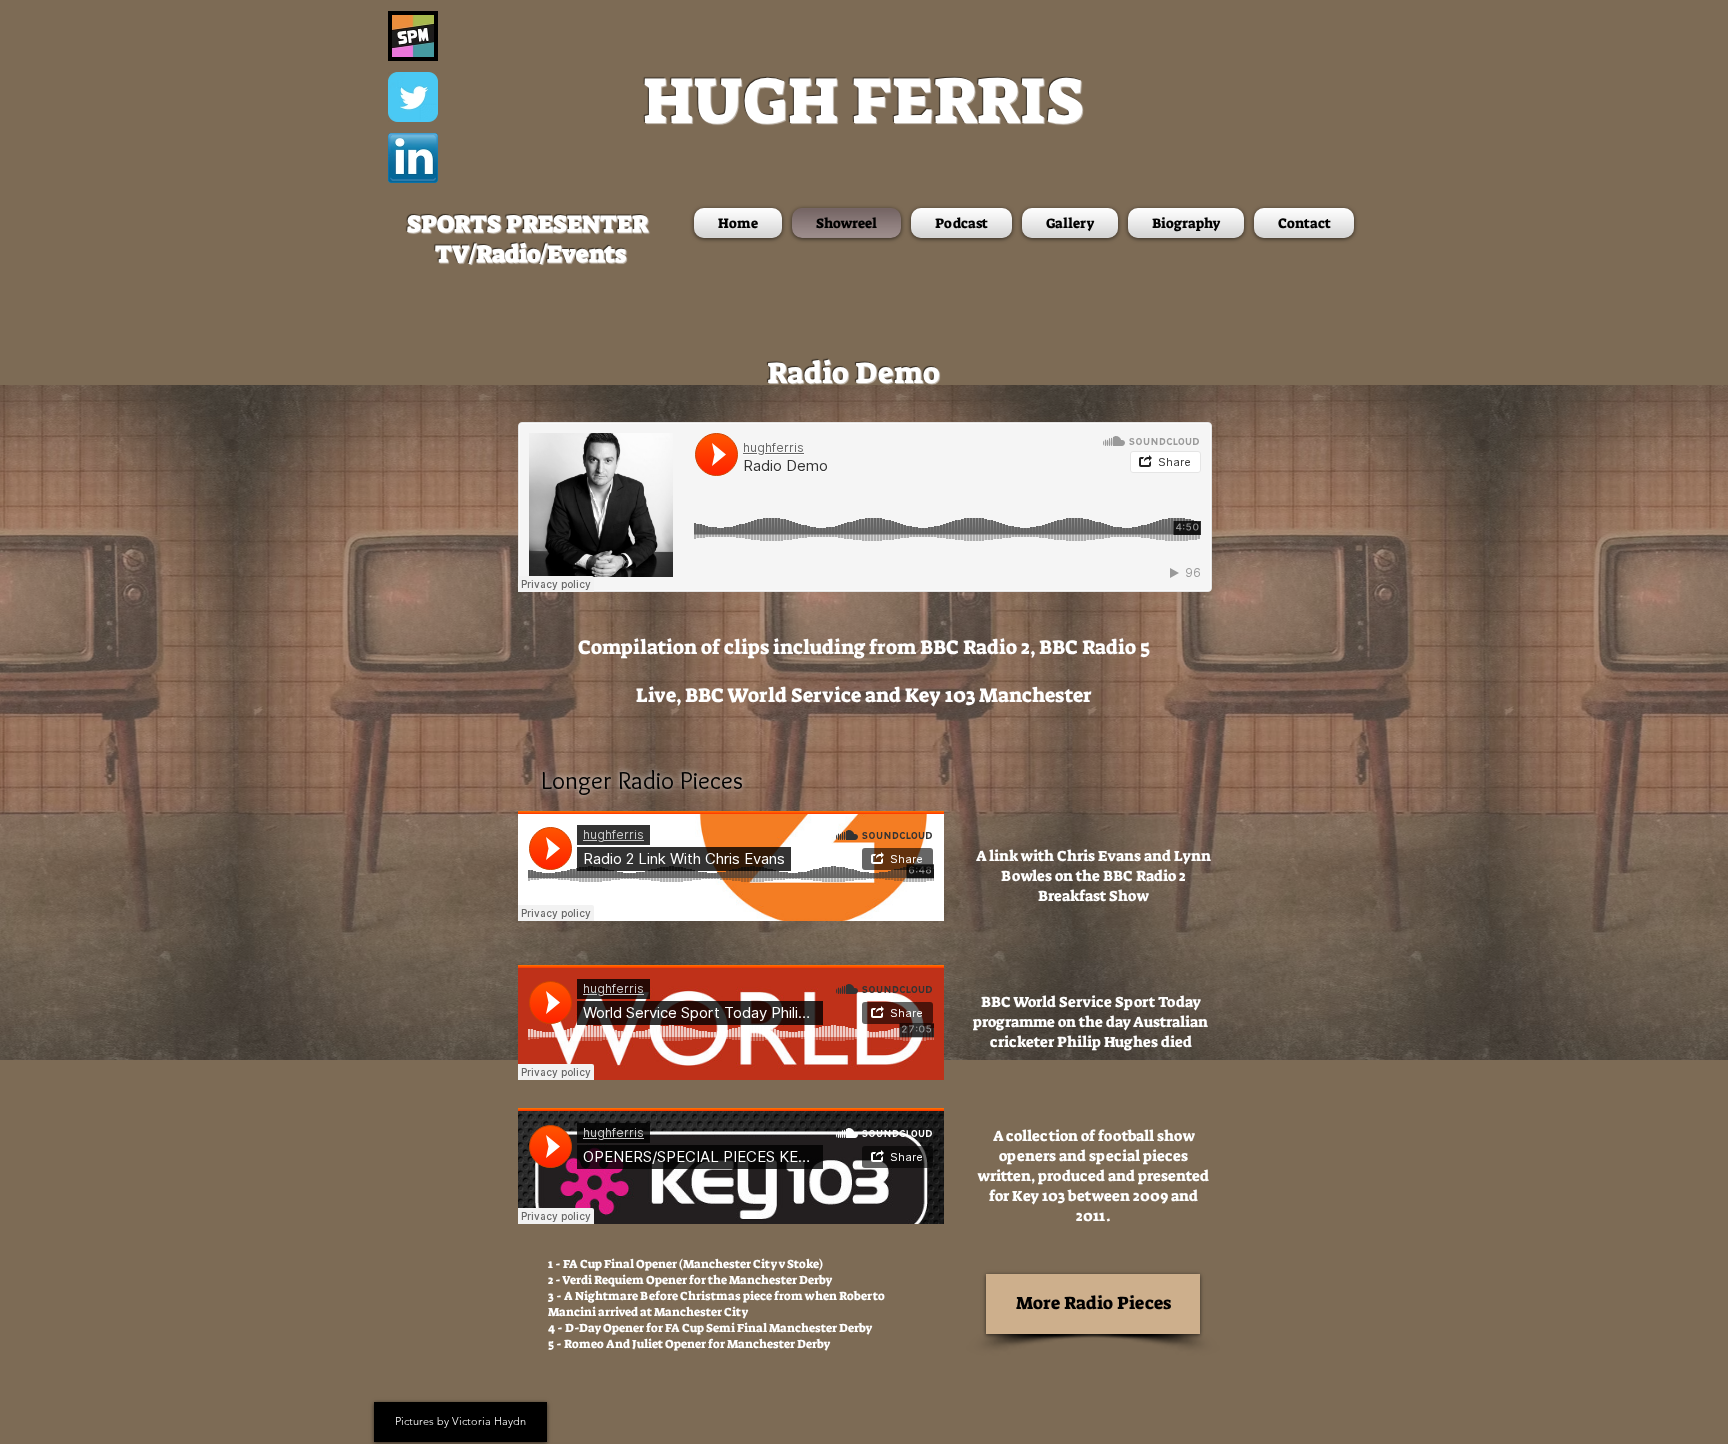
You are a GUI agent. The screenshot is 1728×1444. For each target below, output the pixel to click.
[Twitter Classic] (413, 97)
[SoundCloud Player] (865, 507)
